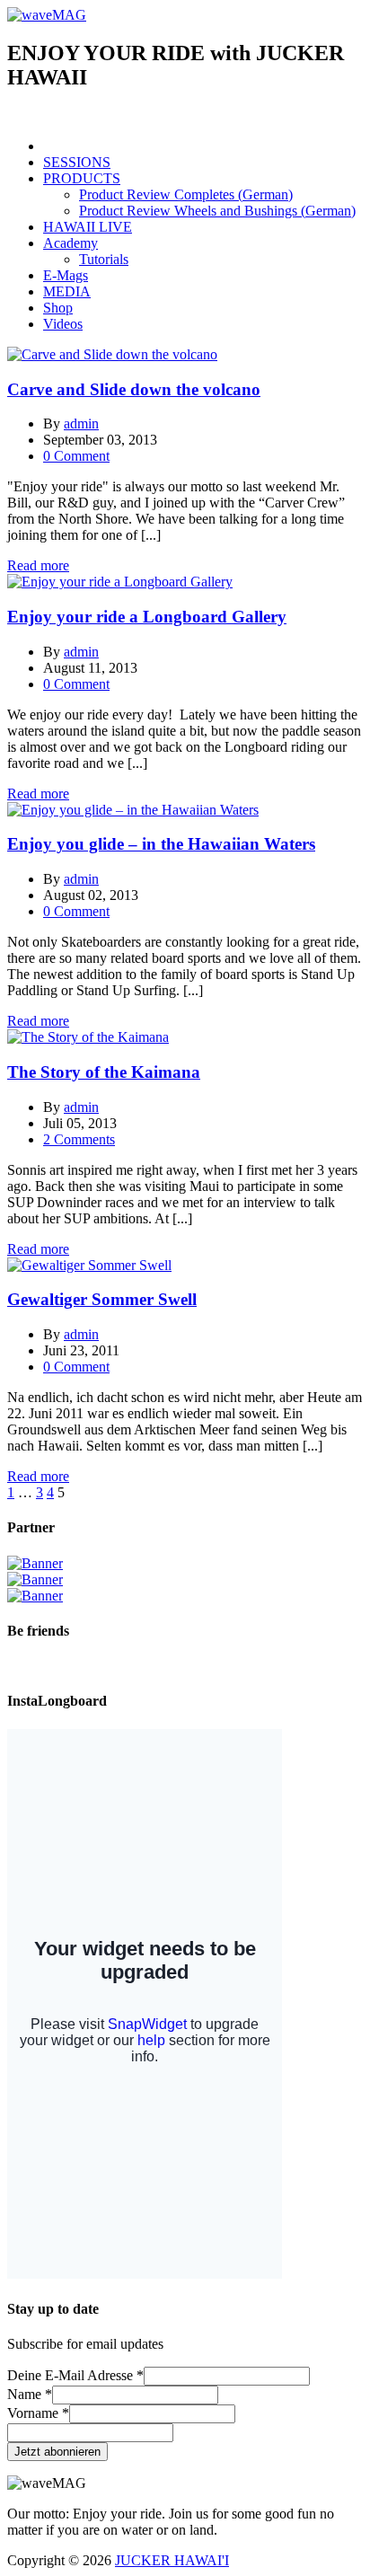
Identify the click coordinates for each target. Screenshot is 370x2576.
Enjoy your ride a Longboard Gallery (147, 617)
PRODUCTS (82, 178)
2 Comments (79, 1139)
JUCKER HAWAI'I (172, 2560)
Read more (38, 565)
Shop (58, 308)
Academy (70, 243)
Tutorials (104, 259)
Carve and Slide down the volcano (134, 389)
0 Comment (76, 456)
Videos (63, 324)
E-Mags (66, 275)
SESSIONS (77, 162)
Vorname (38, 2413)
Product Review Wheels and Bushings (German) (217, 211)
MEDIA (67, 291)
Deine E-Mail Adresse (75, 2375)
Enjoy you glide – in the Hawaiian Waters (161, 844)
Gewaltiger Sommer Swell (102, 1299)
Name (30, 2394)
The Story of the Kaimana (104, 1072)
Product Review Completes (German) (186, 194)
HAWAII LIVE (88, 227)
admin (81, 423)
